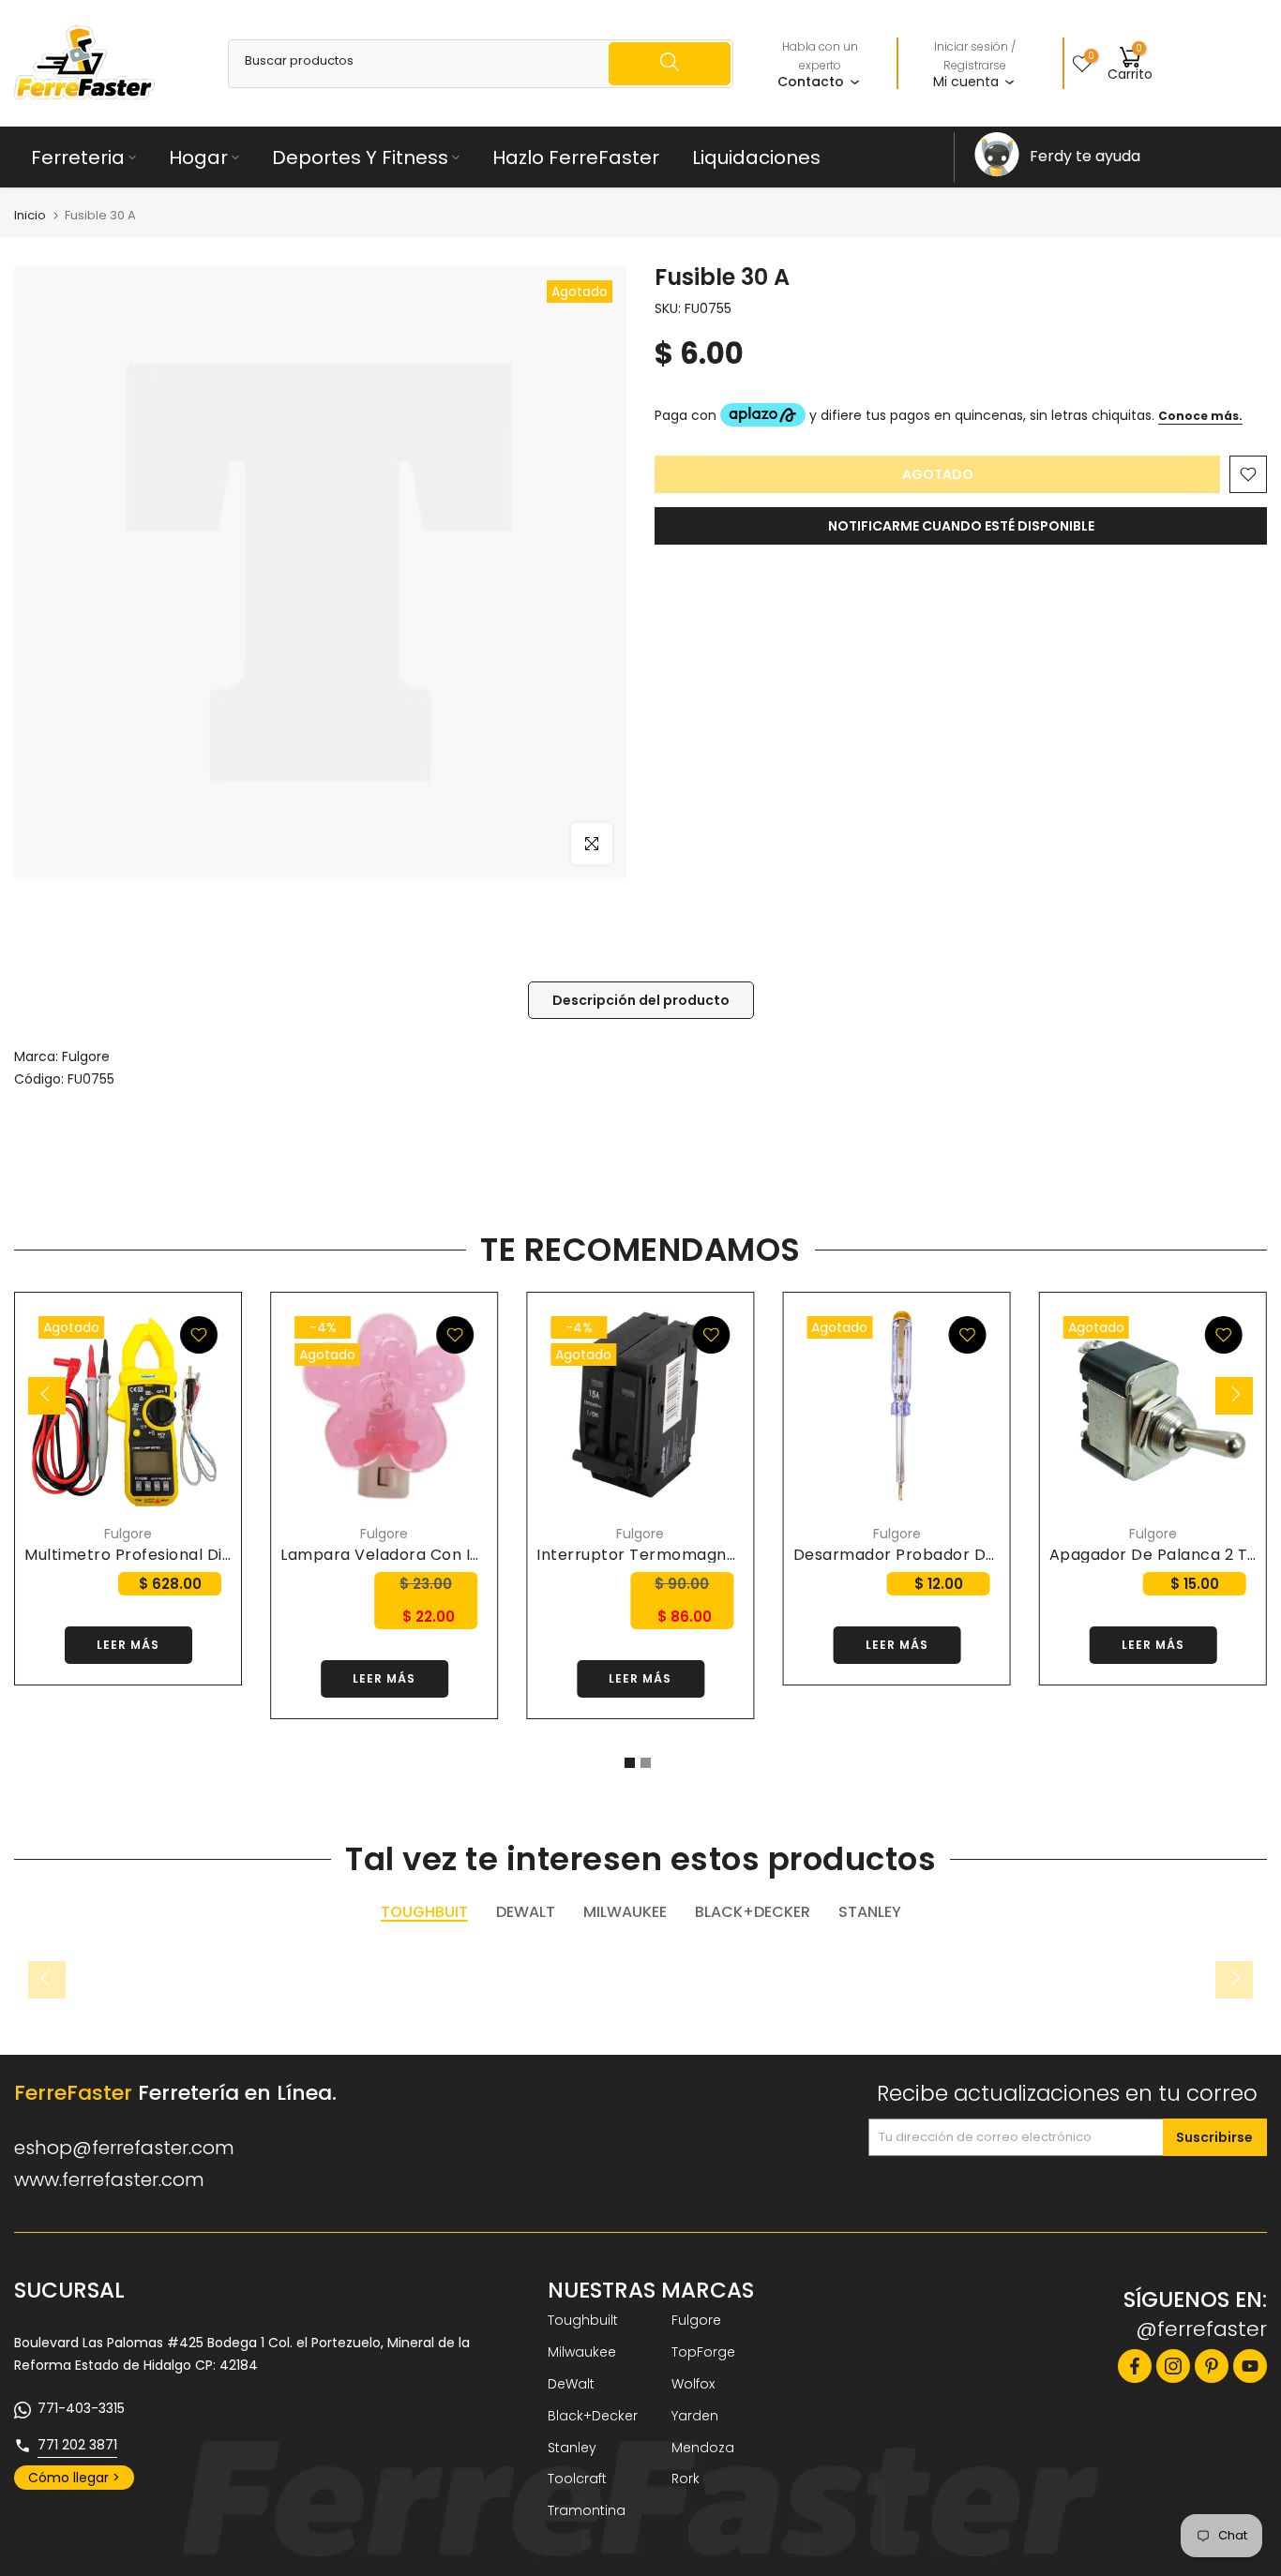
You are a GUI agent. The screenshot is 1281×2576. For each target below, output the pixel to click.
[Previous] (47, 1396)
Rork (686, 2479)
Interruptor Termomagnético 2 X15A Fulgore (709, 1555)
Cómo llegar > (74, 2478)
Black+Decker (593, 2416)
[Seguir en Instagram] (1173, 2366)
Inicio (30, 215)
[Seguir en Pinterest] (1212, 2366)
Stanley (572, 2448)
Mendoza (703, 2448)
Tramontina (587, 2510)
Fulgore (86, 1056)
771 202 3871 (77, 2445)
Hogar (198, 157)
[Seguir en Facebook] (1135, 2366)
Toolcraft (577, 2479)
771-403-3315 (81, 2408)
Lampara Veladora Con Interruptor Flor (435, 1555)
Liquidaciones (756, 157)
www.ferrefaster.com (109, 2179)
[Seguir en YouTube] (1250, 2366)
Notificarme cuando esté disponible (961, 526)
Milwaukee (582, 2352)
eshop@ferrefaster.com (124, 2148)
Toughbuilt (583, 2320)
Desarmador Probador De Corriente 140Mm (964, 1555)
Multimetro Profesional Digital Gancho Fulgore (205, 1555)
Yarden (695, 2416)
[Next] (1234, 1396)
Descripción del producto (641, 1000)
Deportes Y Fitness (360, 157)
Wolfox (693, 2384)
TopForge (703, 2352)
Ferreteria (78, 157)
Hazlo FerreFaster (576, 157)
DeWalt (571, 2384)
